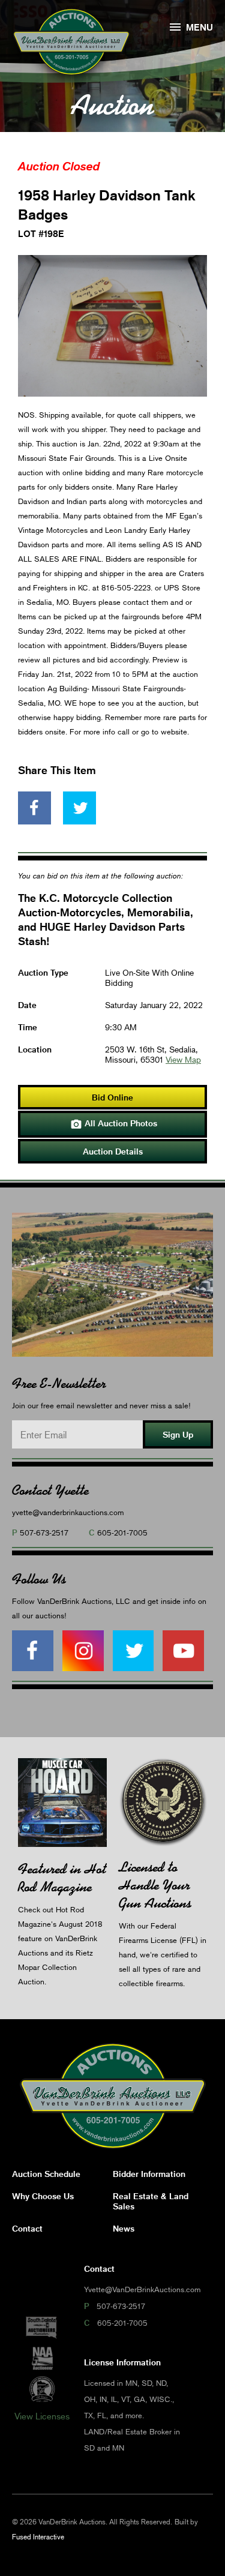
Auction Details (113, 1151)
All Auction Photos (114, 1124)
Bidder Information (149, 2174)
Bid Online (112, 1097)
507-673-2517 (44, 1533)
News (124, 2228)
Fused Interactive (38, 2537)
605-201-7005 (122, 1533)
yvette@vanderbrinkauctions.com (68, 1512)
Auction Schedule (46, 2174)
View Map (183, 1059)
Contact (27, 2228)
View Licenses (42, 2416)
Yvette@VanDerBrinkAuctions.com (142, 2289)
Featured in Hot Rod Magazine (62, 1878)
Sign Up (178, 1434)
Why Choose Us (43, 2196)
